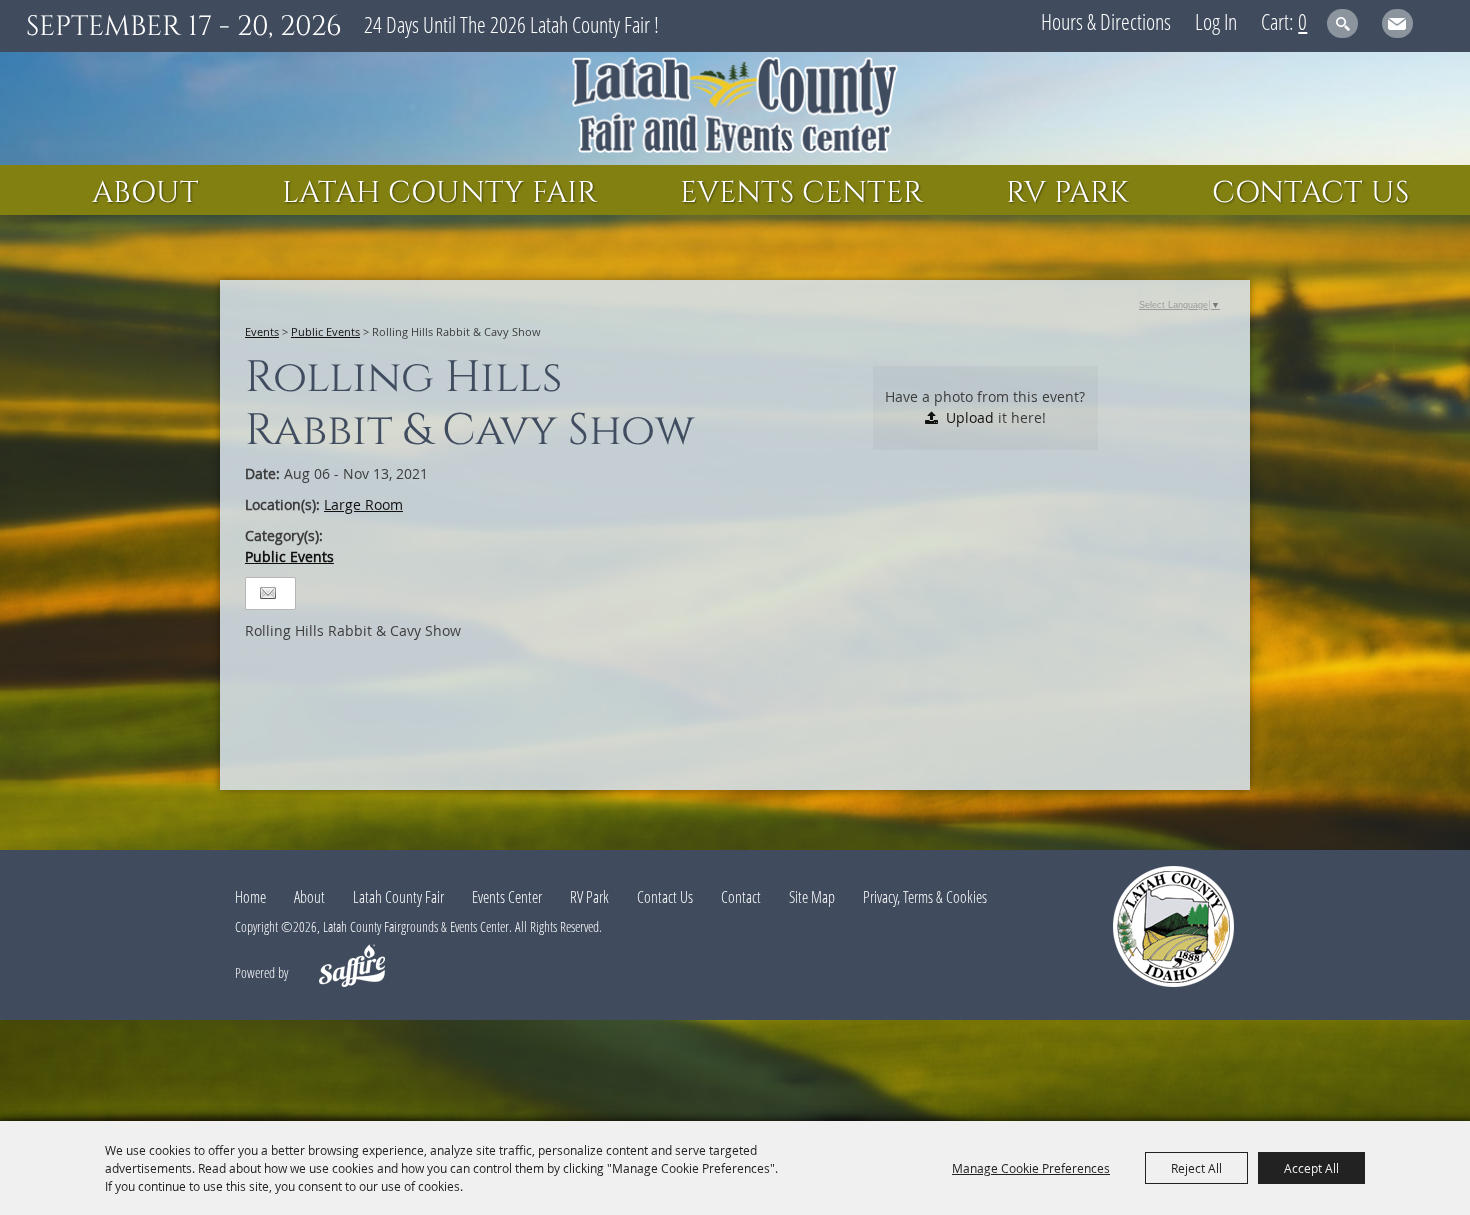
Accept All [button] (1311, 1168)
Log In (1216, 21)
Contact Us (1310, 193)
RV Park (1067, 193)
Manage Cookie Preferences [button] (1031, 1168)
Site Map (812, 897)
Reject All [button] (1196, 1168)
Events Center (801, 193)
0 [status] (1302, 21)
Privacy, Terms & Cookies (925, 897)
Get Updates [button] (1397, 23)
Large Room (363, 504)
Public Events (325, 331)
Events (262, 331)
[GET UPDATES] (1397, 26)
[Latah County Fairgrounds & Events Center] (735, 108)
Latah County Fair (439, 193)
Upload (970, 417)
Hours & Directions (1106, 21)
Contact (741, 897)
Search (1342, 23)
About (145, 193)
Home (250, 897)
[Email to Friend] (268, 593)
